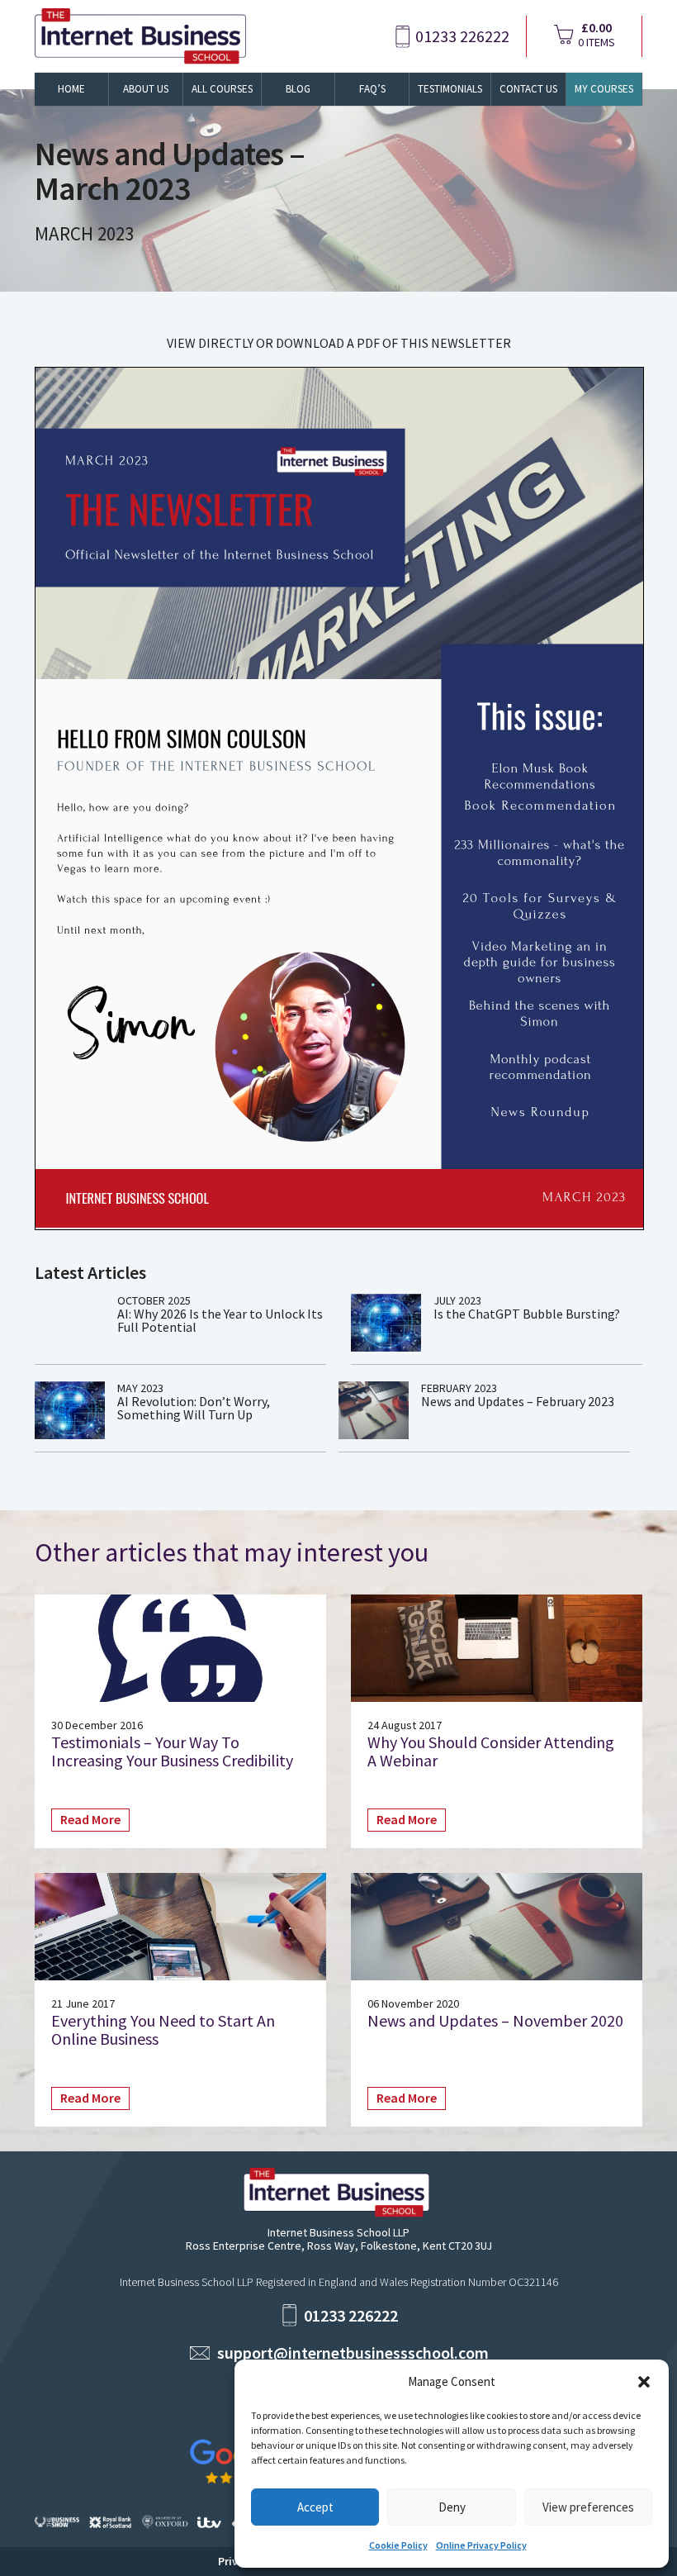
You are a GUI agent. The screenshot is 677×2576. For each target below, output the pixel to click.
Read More (90, 1819)
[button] (644, 2382)
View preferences (588, 2507)
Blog (298, 89)
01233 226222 (462, 36)
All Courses (222, 89)
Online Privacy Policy (481, 2545)
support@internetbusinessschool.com (353, 2353)
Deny (452, 2507)
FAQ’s (372, 89)
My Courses (604, 89)
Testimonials (450, 89)
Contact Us (528, 89)
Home (71, 89)
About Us (146, 89)
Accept (315, 2507)
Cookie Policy (398, 2545)
